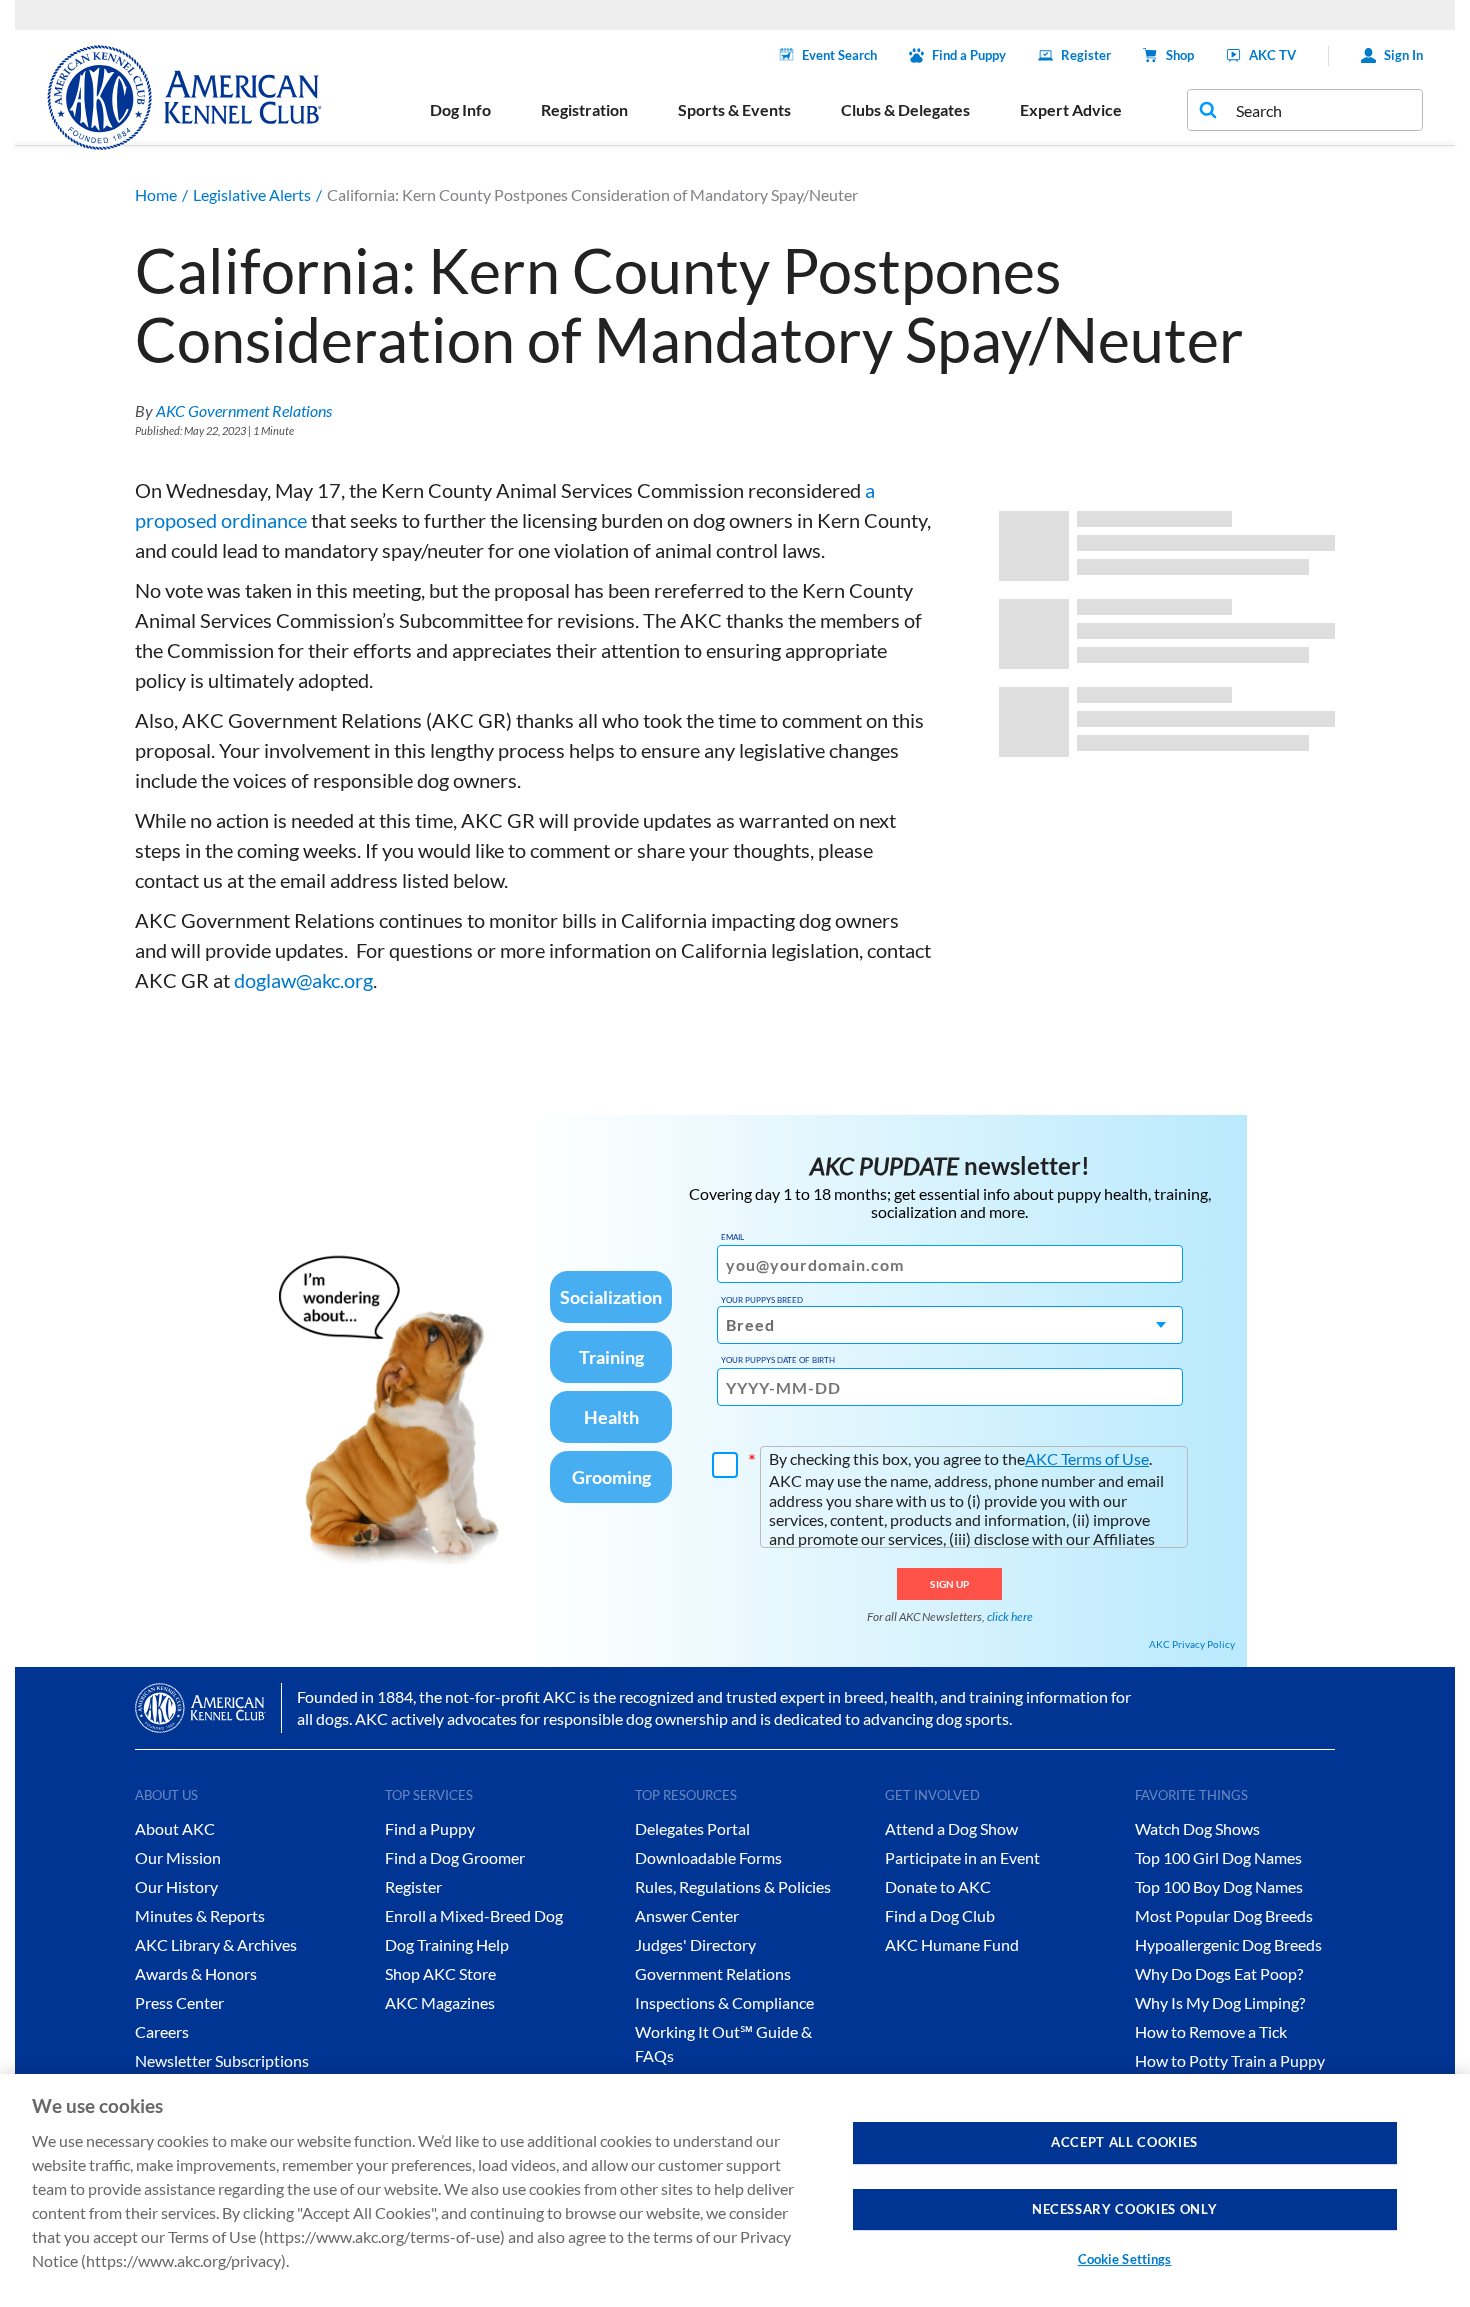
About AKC (175, 1828)
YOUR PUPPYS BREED (762, 1300)
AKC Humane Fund (952, 1944)
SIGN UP (949, 1584)
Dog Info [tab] (460, 109)
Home (156, 194)
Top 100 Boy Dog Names (1219, 1886)
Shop (1180, 55)
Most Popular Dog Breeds (1224, 1915)
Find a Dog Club (940, 1915)
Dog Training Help (447, 1944)
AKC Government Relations (244, 410)
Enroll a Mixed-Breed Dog (474, 1915)
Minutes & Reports (200, 1915)
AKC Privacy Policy (1192, 1644)
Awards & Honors (196, 1973)
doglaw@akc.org (303, 980)
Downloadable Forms (708, 1857)
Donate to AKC (938, 1886)
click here (1010, 1616)
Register (1086, 55)
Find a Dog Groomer (455, 1857)
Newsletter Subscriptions (222, 2060)
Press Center (179, 2002)
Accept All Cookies (1124, 2142)
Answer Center (687, 1915)
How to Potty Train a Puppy (1230, 2060)
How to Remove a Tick (1211, 2031)
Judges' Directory (695, 1944)
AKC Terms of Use (1087, 1458)
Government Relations (713, 1973)
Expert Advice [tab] (1071, 109)
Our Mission (178, 1857)
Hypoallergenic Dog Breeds (1228, 1944)
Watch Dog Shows (1197, 1828)
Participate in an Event (962, 1857)
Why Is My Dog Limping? (1220, 2002)
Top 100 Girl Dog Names (1218, 1857)
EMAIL (732, 1237)
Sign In (1403, 55)
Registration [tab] (584, 109)
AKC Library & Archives (216, 1944)
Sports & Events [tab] (734, 109)
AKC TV (1272, 55)
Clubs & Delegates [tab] (905, 109)
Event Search (839, 55)
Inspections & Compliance (724, 2002)
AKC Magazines (440, 2002)
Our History (176, 1886)
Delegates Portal (692, 1828)
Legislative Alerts (252, 194)
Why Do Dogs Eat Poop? (1219, 1973)
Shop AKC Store (440, 1973)
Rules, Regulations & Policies (733, 1886)
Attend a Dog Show (951, 1828)
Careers (162, 2031)
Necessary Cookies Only (1124, 2208)
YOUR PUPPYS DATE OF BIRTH (778, 1360)
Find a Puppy (969, 55)
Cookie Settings (1125, 2259)
